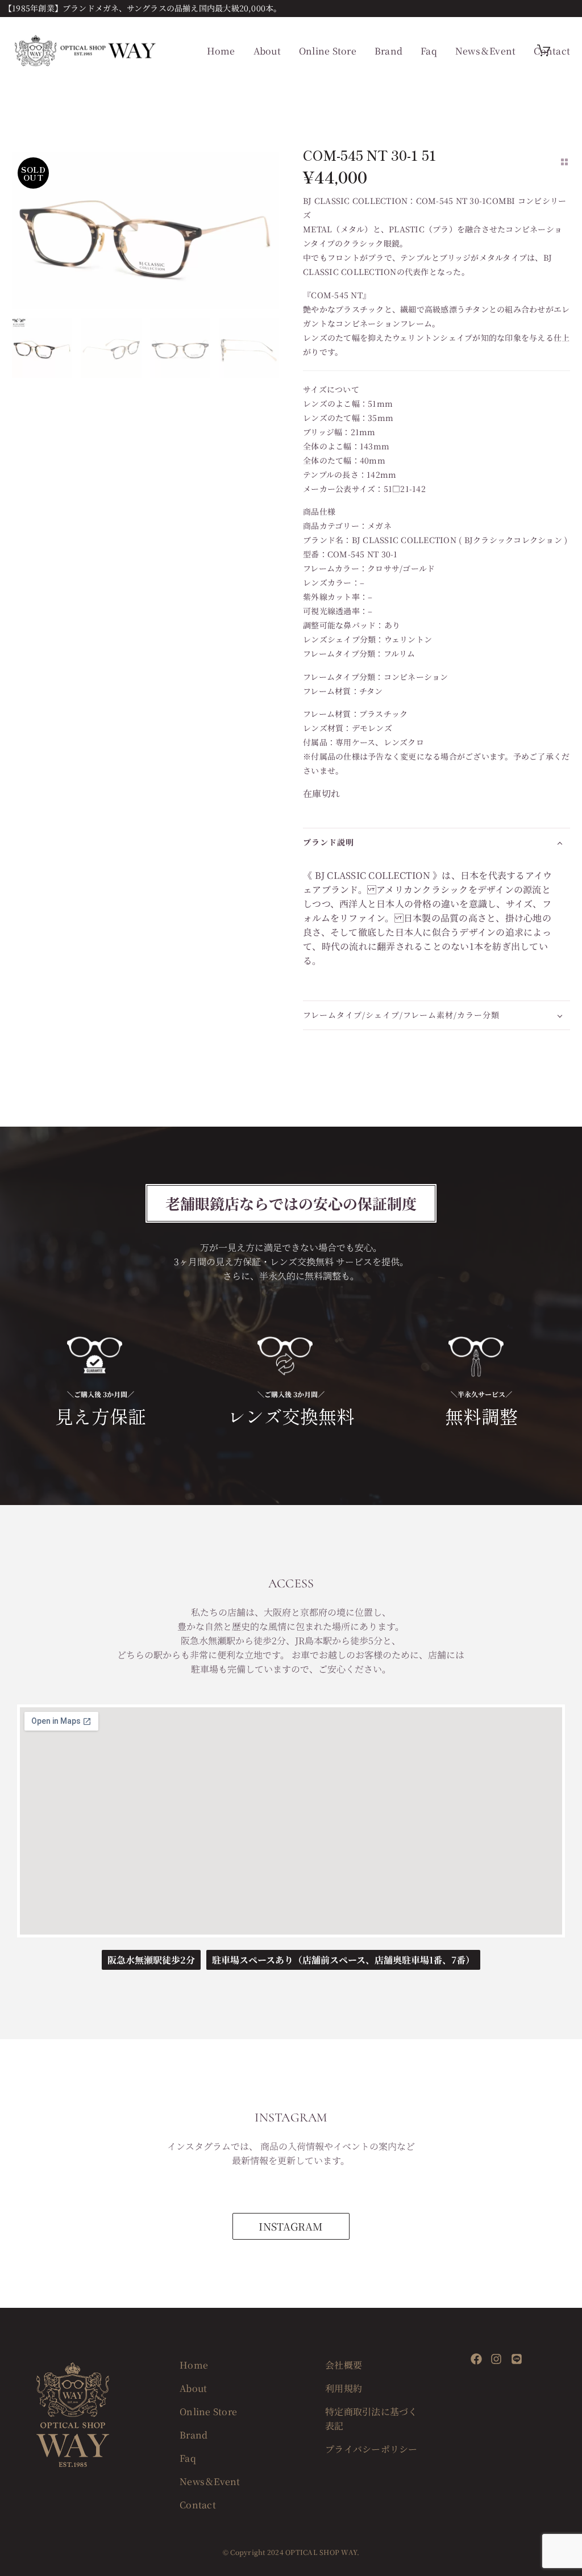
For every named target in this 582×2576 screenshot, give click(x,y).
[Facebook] (476, 2359)
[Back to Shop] (564, 162)
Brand (388, 51)
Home (221, 51)
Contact (552, 51)
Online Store (328, 51)
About (267, 51)
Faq (429, 51)
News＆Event (486, 51)
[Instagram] (496, 2359)
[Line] (517, 2359)
